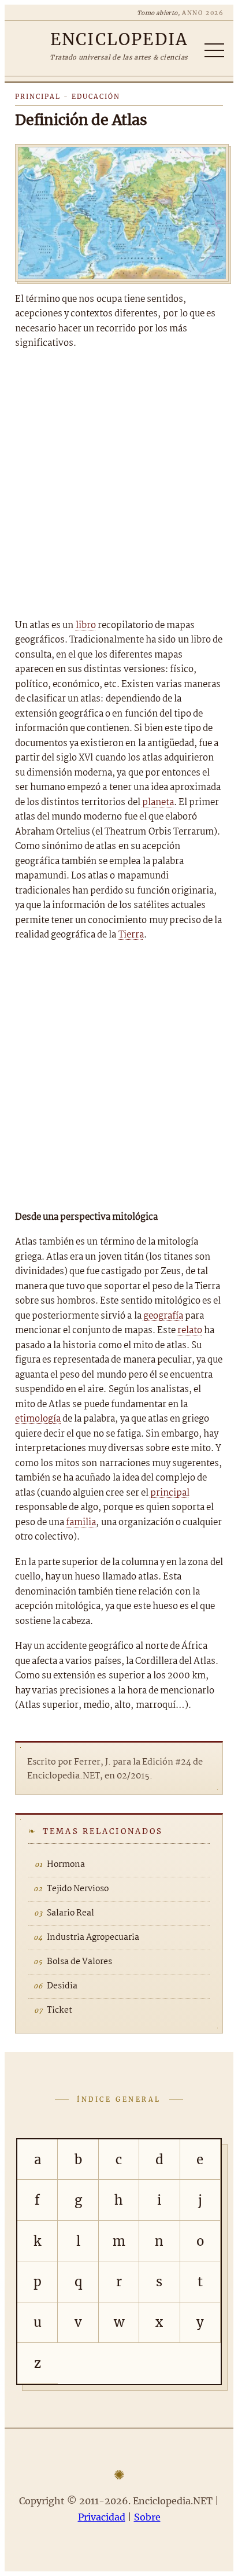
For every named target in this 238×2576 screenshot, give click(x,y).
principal (170, 1493)
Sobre (147, 2517)
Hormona (66, 1865)
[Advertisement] (119, 485)
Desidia (62, 1986)
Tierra (131, 935)
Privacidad (102, 2517)
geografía (163, 1316)
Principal (38, 97)
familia (81, 1523)
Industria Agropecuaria (93, 1937)
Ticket (59, 2010)
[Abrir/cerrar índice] (214, 50)
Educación (96, 97)
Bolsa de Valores (79, 1962)
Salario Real (70, 1913)
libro (86, 625)
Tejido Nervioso (78, 1889)
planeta (158, 802)
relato (190, 1331)
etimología (38, 1419)
